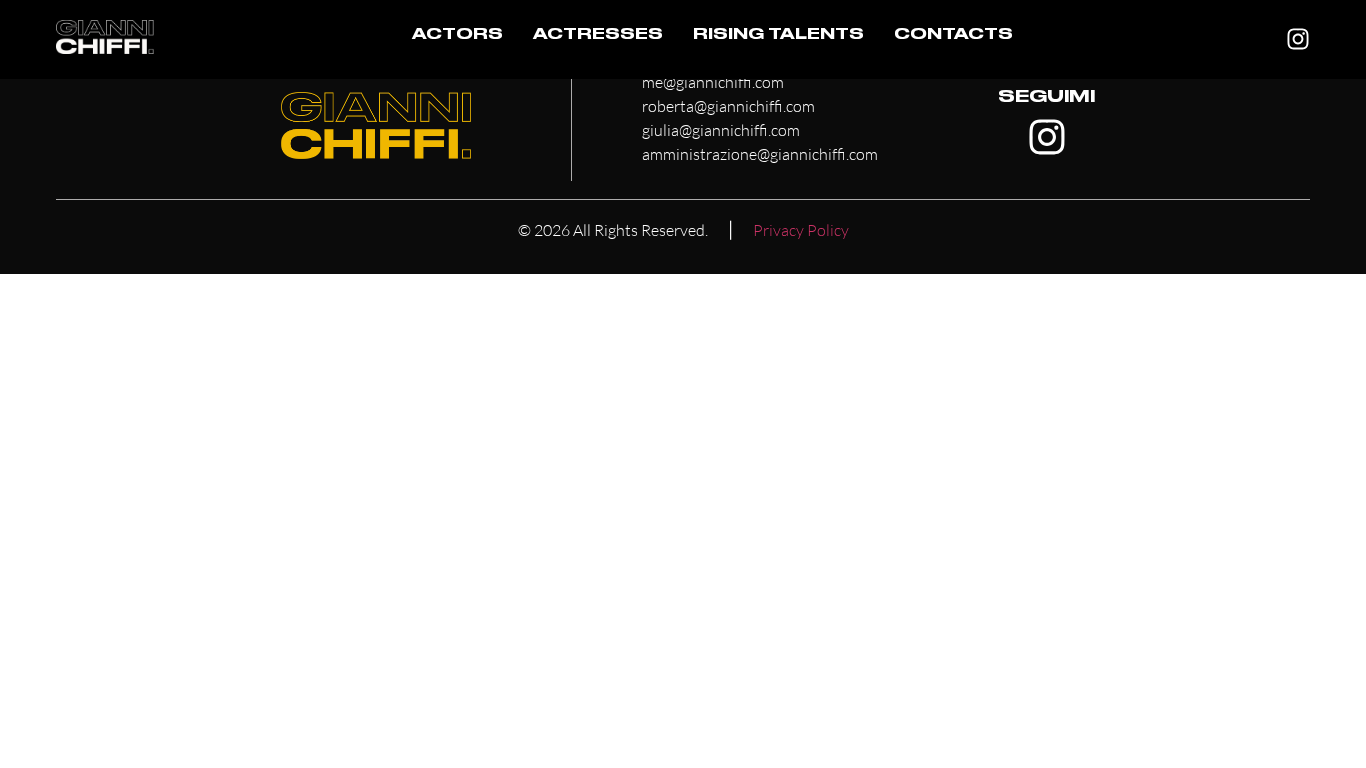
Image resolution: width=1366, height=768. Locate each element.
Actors (457, 35)
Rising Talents (778, 35)
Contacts (953, 35)
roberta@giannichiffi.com (728, 106)
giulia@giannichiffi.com (721, 130)
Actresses (598, 35)
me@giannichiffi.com (713, 82)
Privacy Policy (801, 230)
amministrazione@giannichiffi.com (760, 154)
